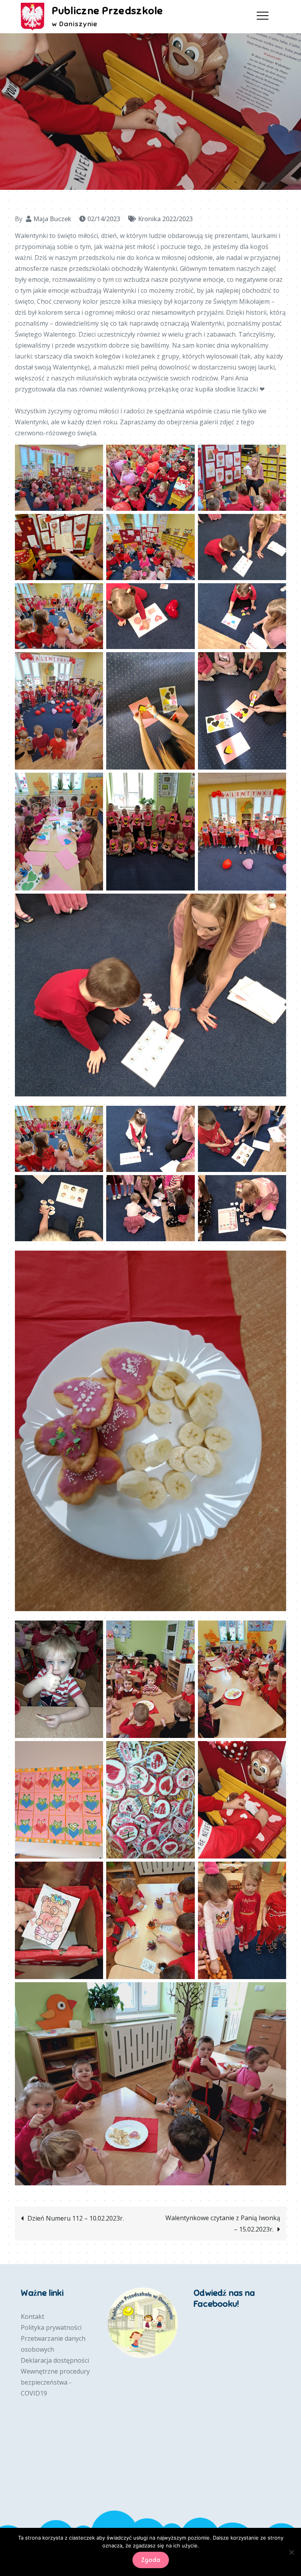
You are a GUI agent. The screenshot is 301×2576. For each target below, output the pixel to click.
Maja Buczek (52, 219)
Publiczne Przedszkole (107, 11)
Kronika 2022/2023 (165, 219)
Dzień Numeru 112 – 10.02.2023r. (76, 2218)
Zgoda (151, 2560)
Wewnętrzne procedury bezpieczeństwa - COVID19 (55, 2382)
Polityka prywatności (51, 2327)
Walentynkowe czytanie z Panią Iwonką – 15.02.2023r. (223, 2224)
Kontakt (33, 2316)
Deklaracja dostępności (55, 2360)
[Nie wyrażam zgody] (291, 2552)
